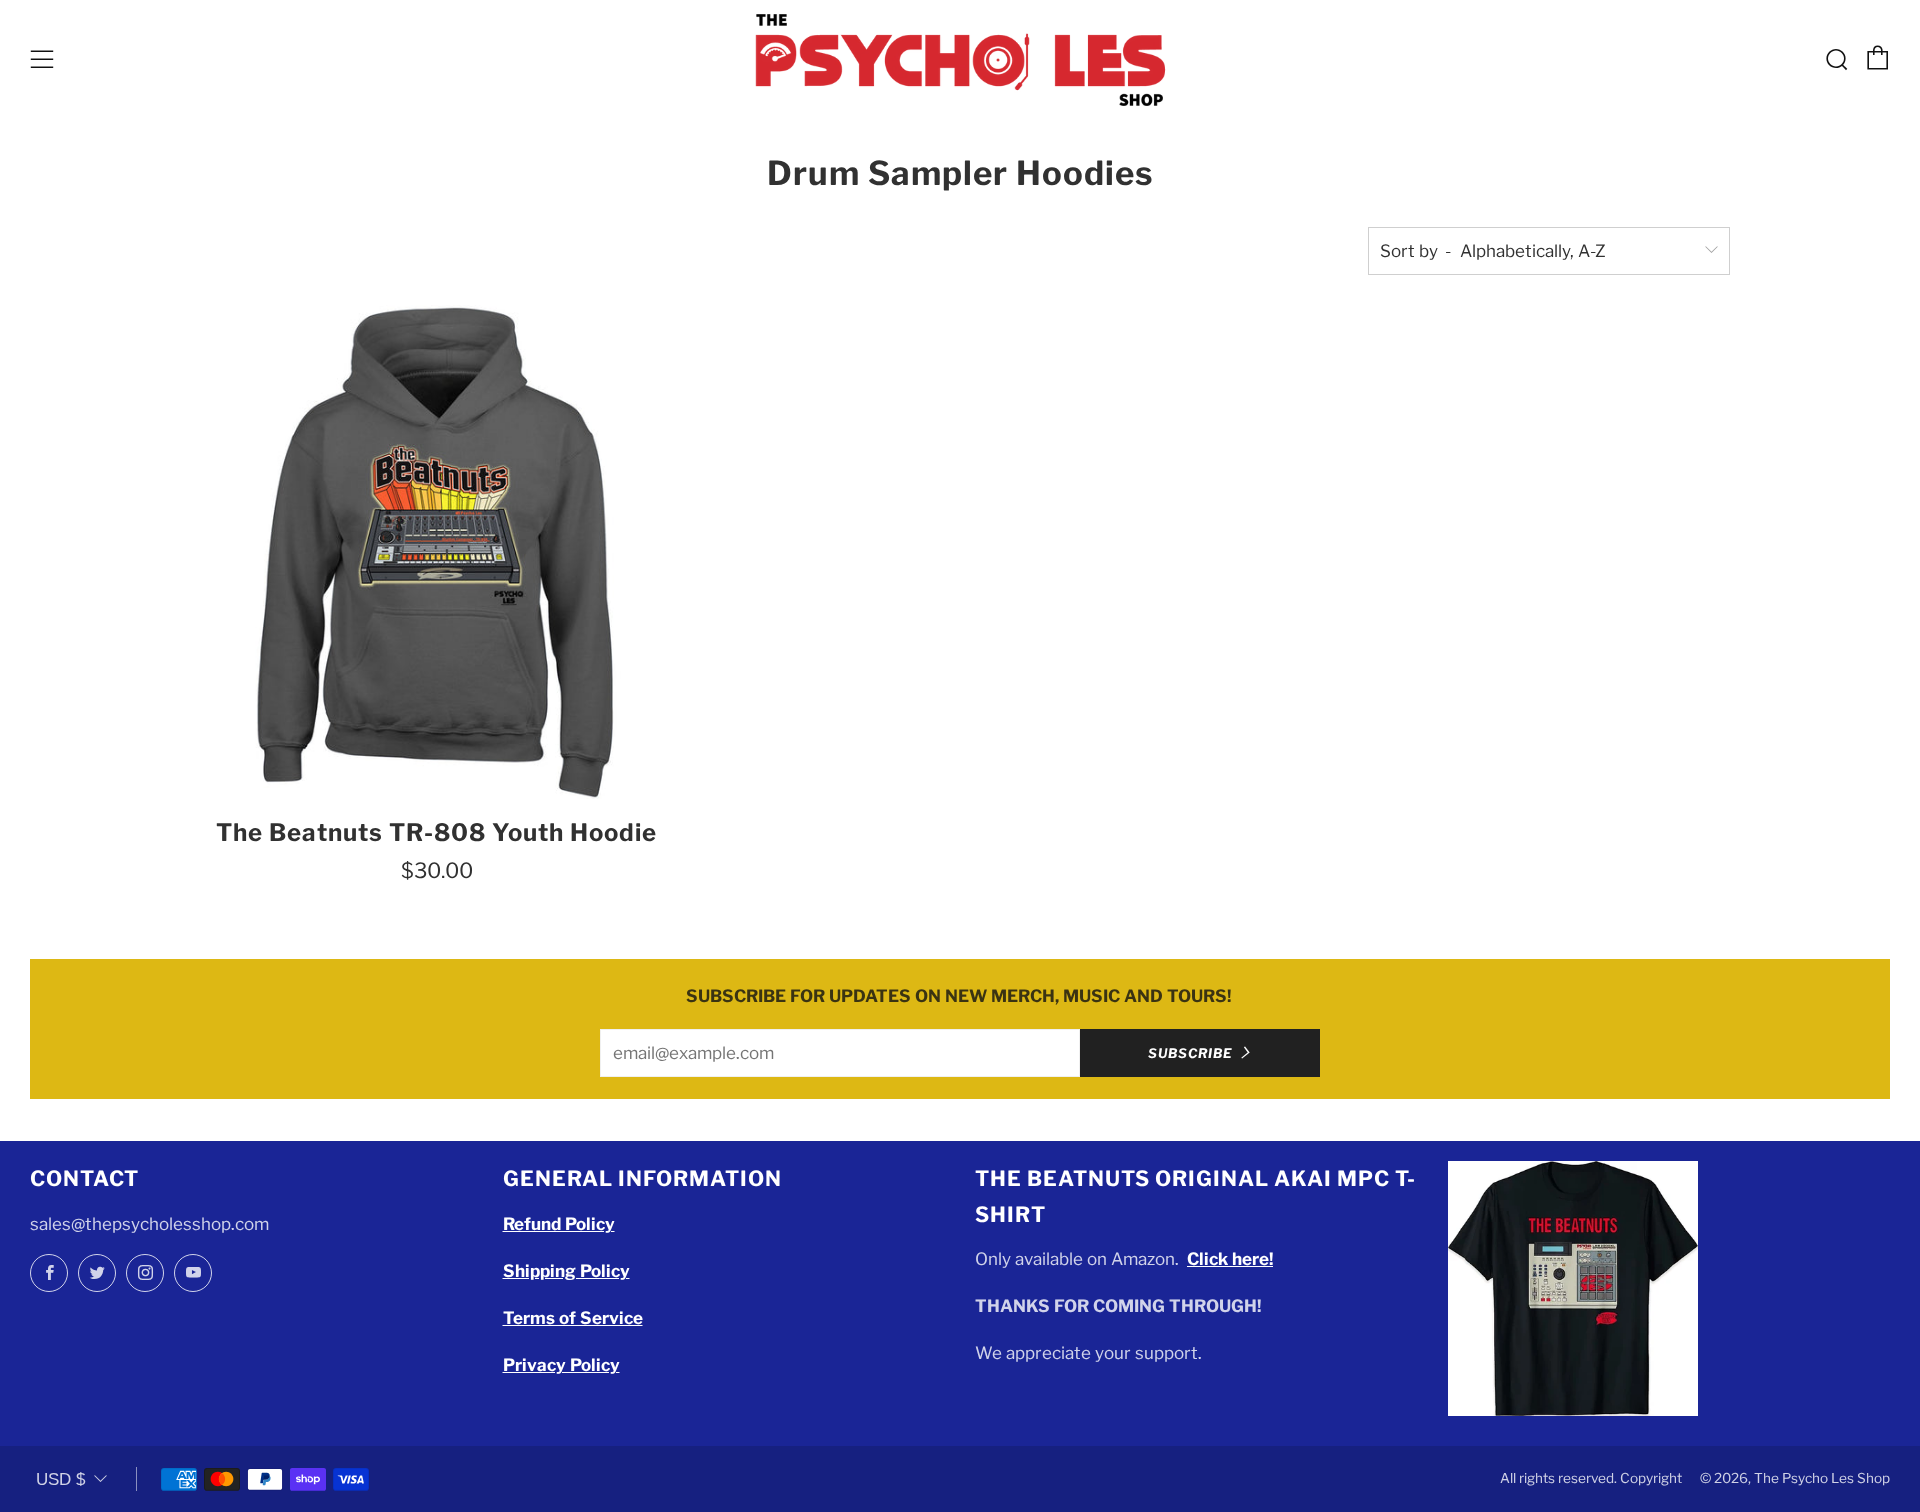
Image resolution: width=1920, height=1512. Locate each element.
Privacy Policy (561, 1365)
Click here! (1230, 1259)
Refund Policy (559, 1224)
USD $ (60, 1479)
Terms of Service (573, 1318)
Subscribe (1190, 1053)
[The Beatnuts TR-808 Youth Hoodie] (436, 551)
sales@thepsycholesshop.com (149, 1224)
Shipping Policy (566, 1271)
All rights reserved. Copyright (1591, 1478)
